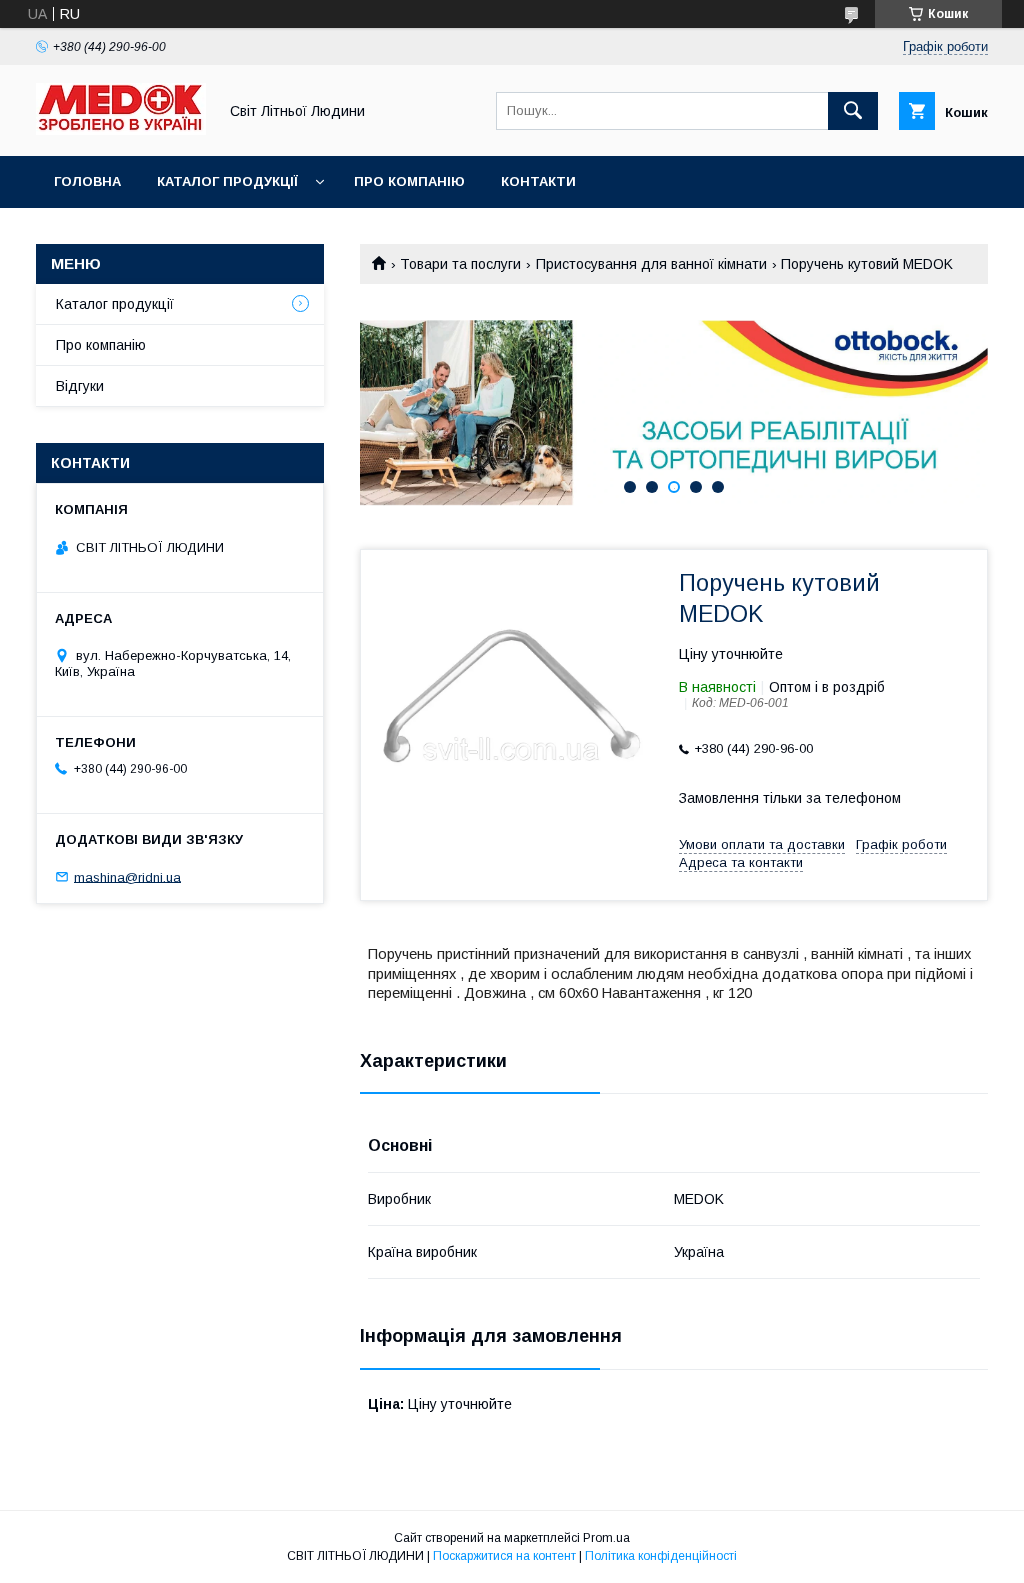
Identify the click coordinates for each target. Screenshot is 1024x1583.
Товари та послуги (460, 264)
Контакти (538, 181)
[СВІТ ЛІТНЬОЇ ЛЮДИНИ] (121, 130)
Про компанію (409, 181)
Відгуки (80, 386)
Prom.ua (606, 1538)
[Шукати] (853, 111)
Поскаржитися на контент (504, 1556)
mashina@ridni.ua (127, 876)
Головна (87, 181)
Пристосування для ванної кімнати (651, 264)
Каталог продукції (227, 181)
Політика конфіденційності (661, 1556)
